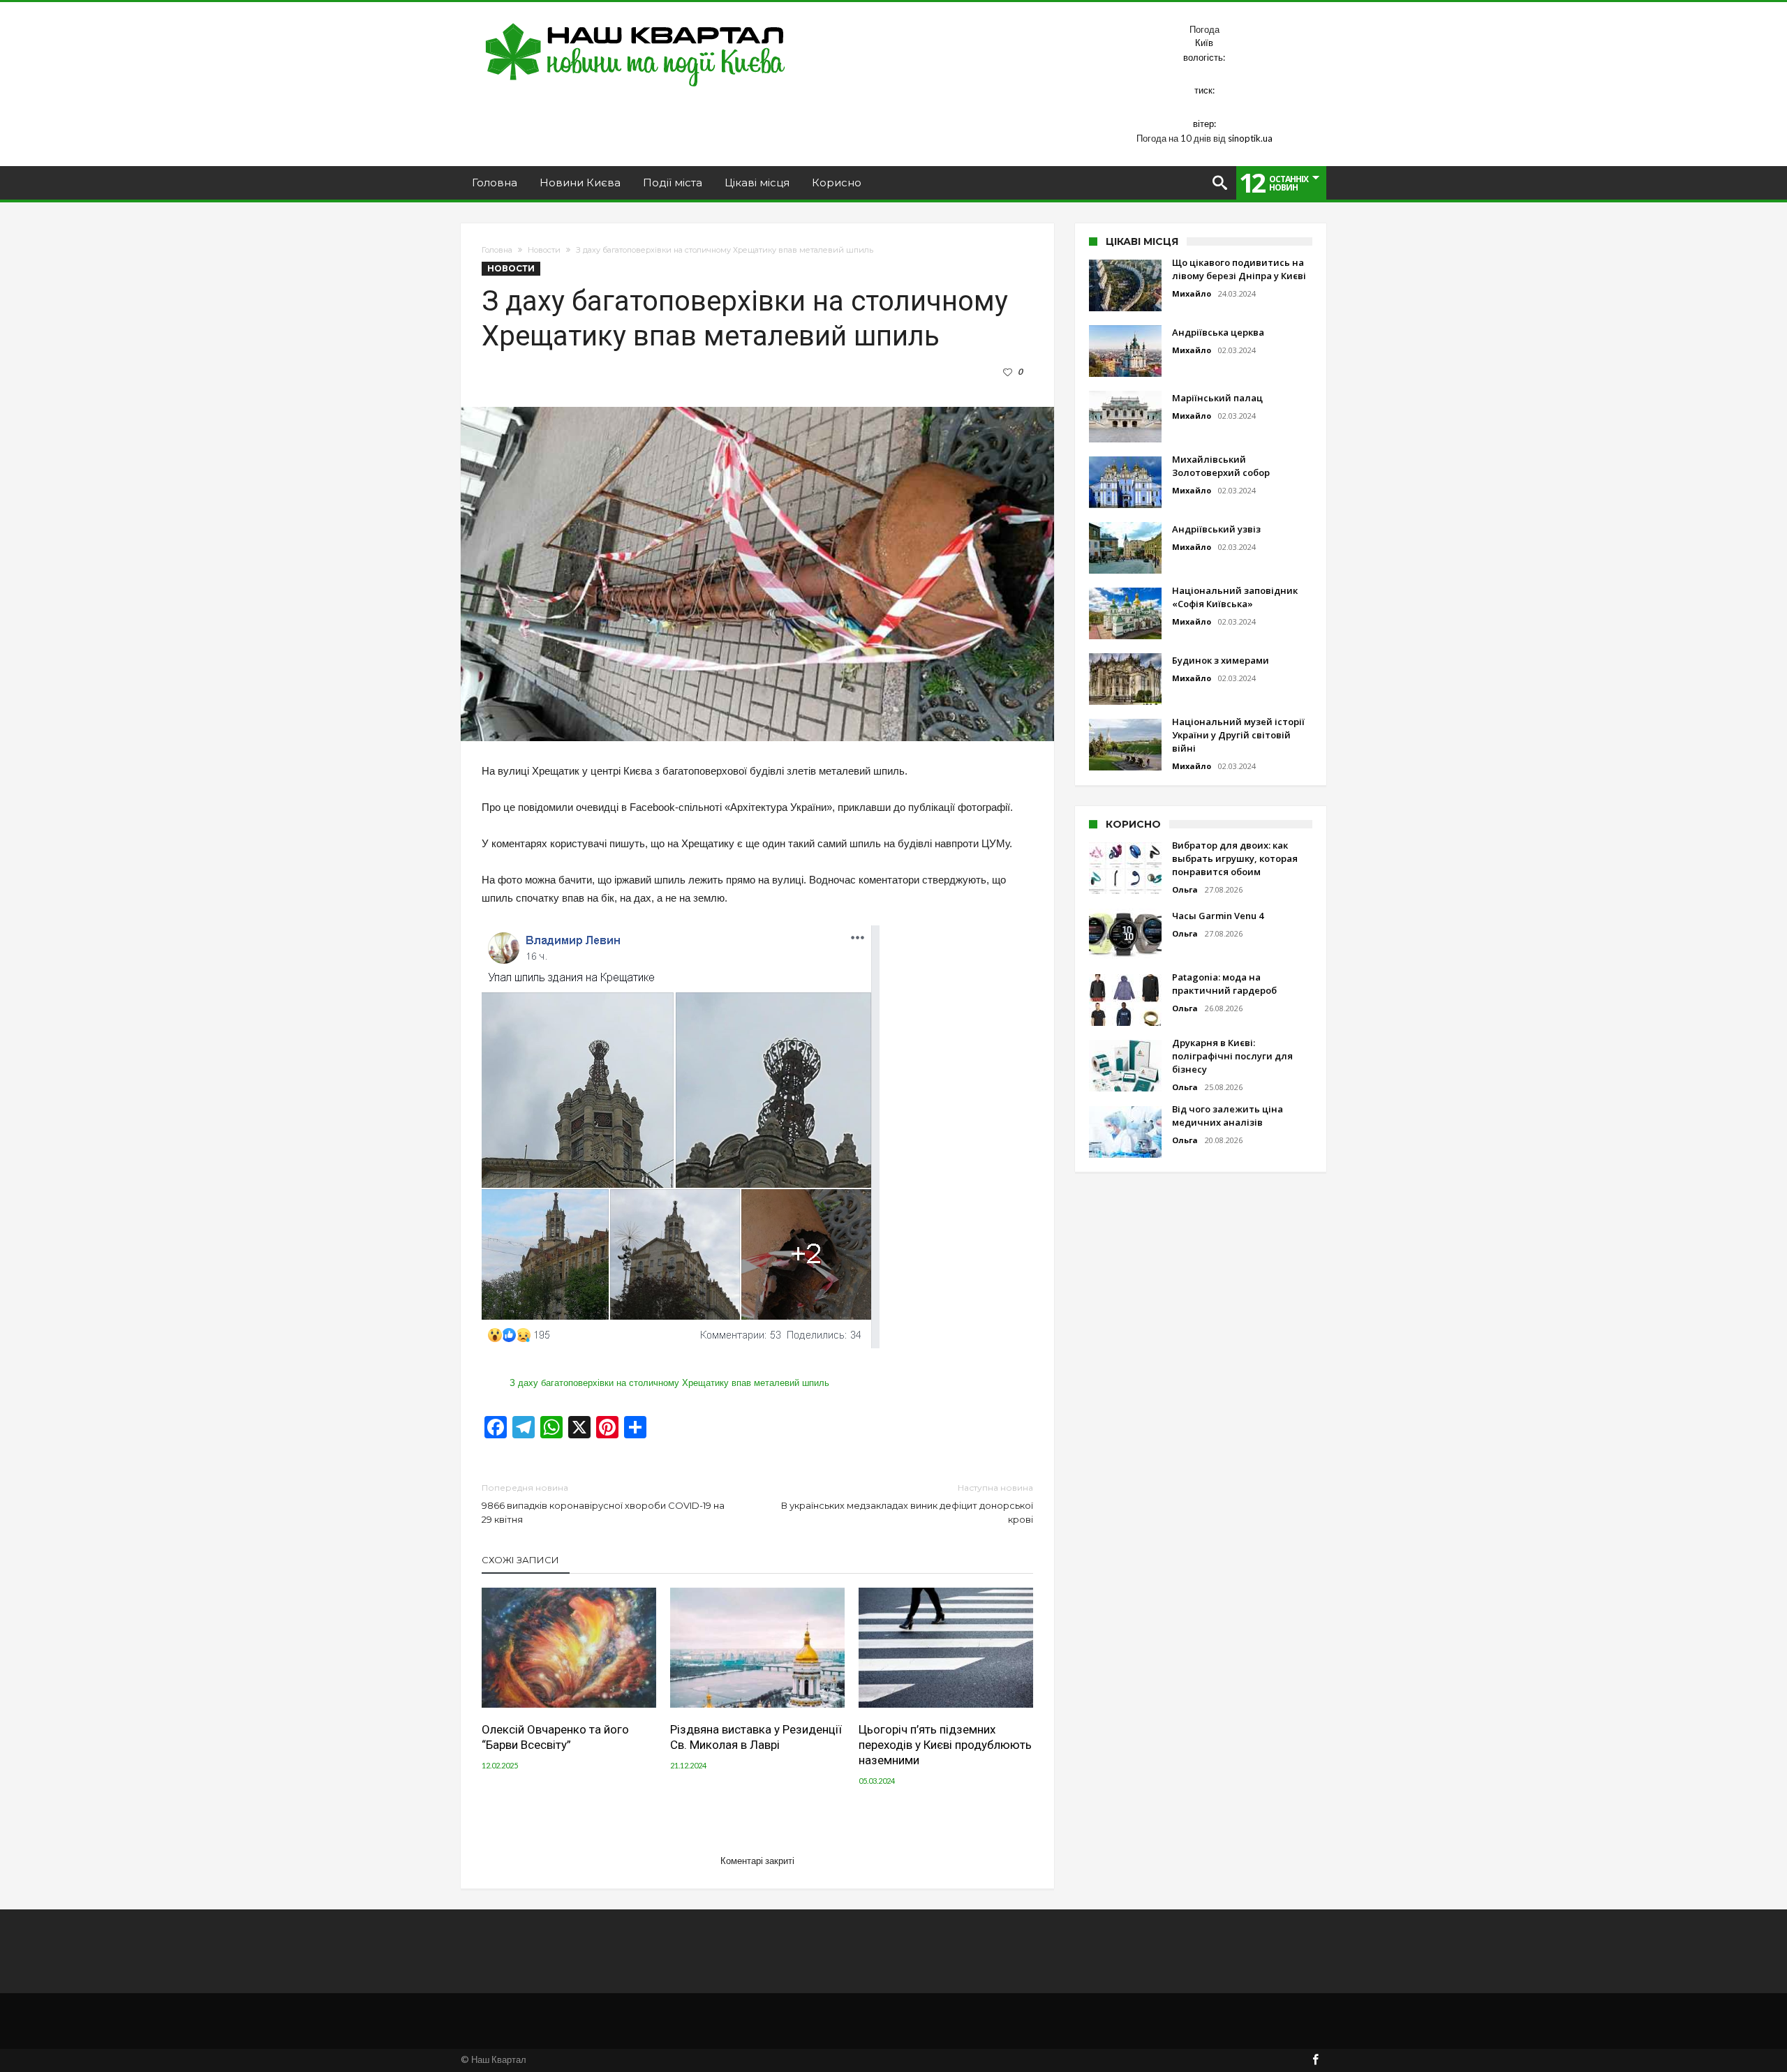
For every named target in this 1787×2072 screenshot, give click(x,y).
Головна (497, 250)
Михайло (1192, 293)
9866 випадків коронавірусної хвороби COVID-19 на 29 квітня (603, 1504)
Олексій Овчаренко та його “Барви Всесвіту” (555, 1737)
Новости (544, 250)
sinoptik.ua (1250, 138)
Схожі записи (520, 1560)
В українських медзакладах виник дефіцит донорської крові (907, 1504)
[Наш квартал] (636, 23)
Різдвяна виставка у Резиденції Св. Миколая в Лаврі (756, 1737)
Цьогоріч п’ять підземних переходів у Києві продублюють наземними (945, 1745)
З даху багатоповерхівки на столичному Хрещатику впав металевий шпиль (669, 1383)
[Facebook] (1315, 2060)
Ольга (1185, 889)
